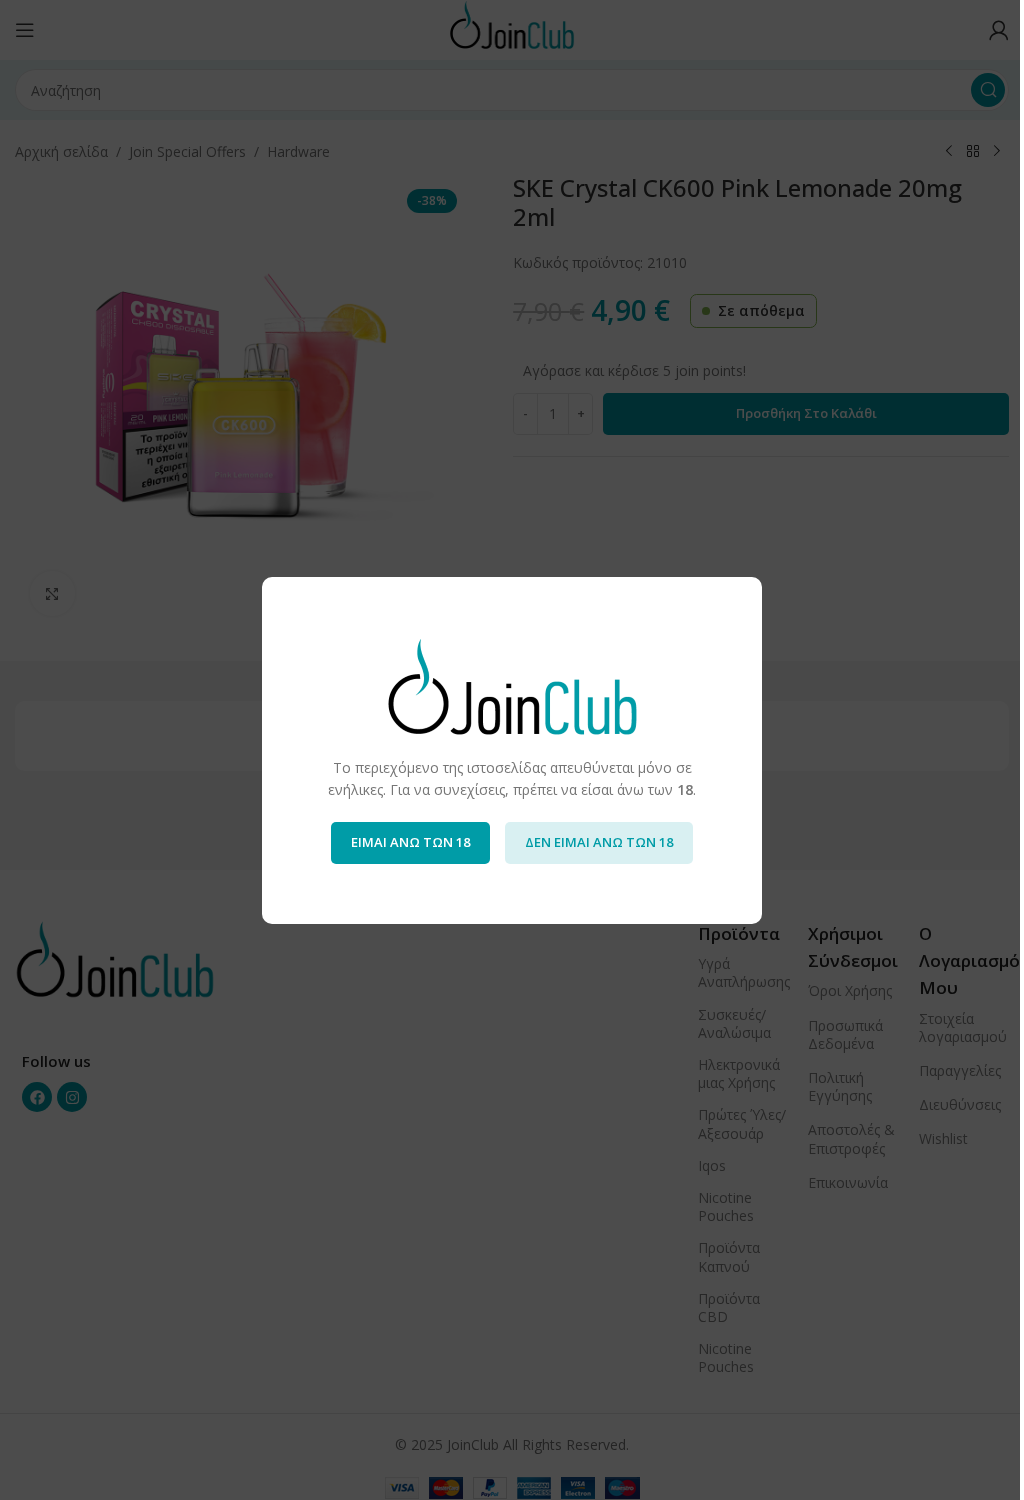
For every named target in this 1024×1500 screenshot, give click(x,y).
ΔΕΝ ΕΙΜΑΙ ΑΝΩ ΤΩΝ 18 (599, 842)
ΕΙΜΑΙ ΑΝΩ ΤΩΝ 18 (410, 842)
